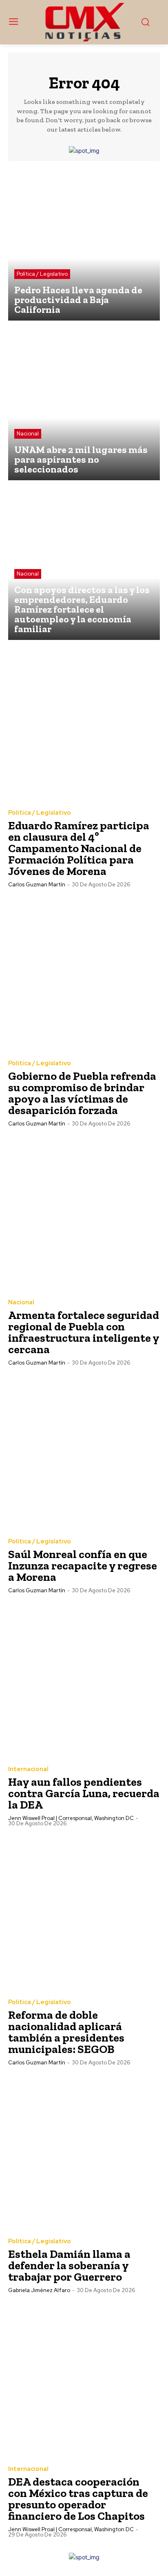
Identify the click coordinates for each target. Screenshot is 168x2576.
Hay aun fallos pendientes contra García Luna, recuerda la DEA (84, 1793)
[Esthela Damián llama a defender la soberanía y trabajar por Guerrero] (84, 2152)
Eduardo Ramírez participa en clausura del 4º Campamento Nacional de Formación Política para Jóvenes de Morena (79, 848)
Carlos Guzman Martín (37, 885)
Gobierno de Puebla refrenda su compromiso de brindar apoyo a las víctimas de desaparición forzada (82, 1093)
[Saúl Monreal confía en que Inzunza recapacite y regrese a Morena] (84, 1453)
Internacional (28, 1769)
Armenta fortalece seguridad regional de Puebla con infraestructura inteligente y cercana (84, 1332)
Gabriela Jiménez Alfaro (39, 2290)
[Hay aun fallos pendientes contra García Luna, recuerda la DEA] (84, 1680)
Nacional (28, 434)
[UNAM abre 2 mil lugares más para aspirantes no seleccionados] (84, 404)
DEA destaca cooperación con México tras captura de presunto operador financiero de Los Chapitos (78, 2499)
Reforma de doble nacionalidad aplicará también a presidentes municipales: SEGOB (66, 2032)
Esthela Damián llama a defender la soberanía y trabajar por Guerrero (69, 2265)
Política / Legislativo (42, 274)
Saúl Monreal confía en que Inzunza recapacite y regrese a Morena (83, 1566)
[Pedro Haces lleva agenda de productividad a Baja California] (84, 245)
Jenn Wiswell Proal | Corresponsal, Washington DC (71, 1818)
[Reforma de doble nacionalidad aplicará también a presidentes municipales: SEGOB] (84, 1913)
